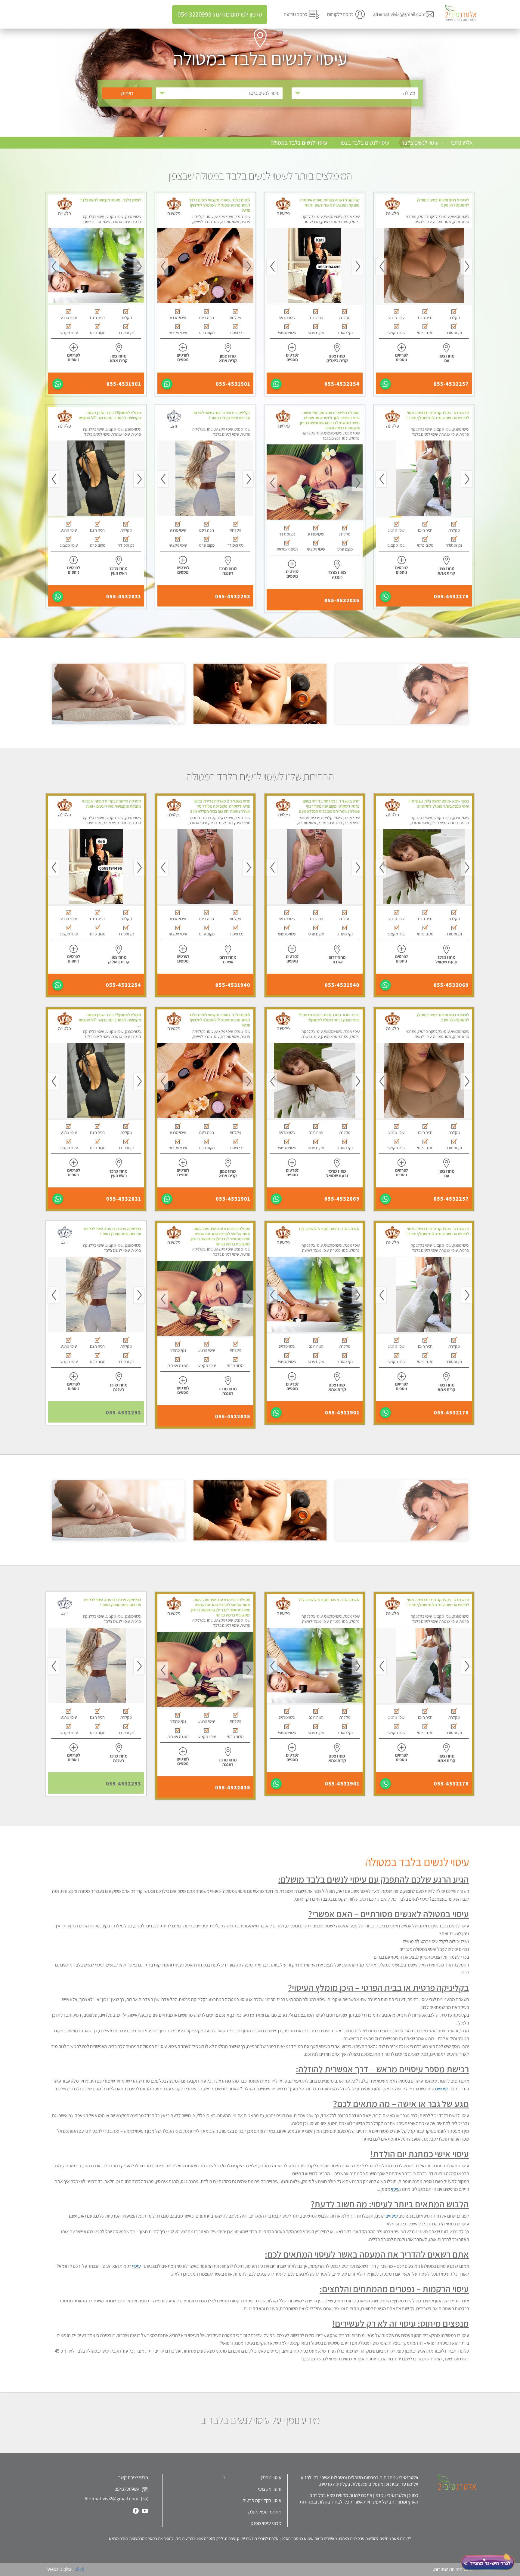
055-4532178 (451, 597)
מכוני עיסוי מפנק (266, 2523)
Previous (467, 266)
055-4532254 (342, 384)
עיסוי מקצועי (270, 2489)
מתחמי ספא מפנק (265, 2512)
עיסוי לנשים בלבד (420, 143)
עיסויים (441, 2089)
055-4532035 (342, 600)
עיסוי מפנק (271, 2477)
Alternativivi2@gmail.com (111, 2498)
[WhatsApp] (385, 384)
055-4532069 (451, 985)
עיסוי (395, 2189)
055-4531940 (342, 985)
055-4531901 (233, 384)
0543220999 (127, 2489)
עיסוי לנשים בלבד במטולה (299, 143)
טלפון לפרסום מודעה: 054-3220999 (220, 14)
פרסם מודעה (296, 14)
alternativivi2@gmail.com (399, 14)
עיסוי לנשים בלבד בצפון (364, 143)
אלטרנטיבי (462, 143)
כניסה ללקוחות (340, 14)
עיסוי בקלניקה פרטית (262, 2500)
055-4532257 (451, 384)
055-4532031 (124, 597)
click (79, 2569)
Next (381, 266)
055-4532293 (233, 597)
